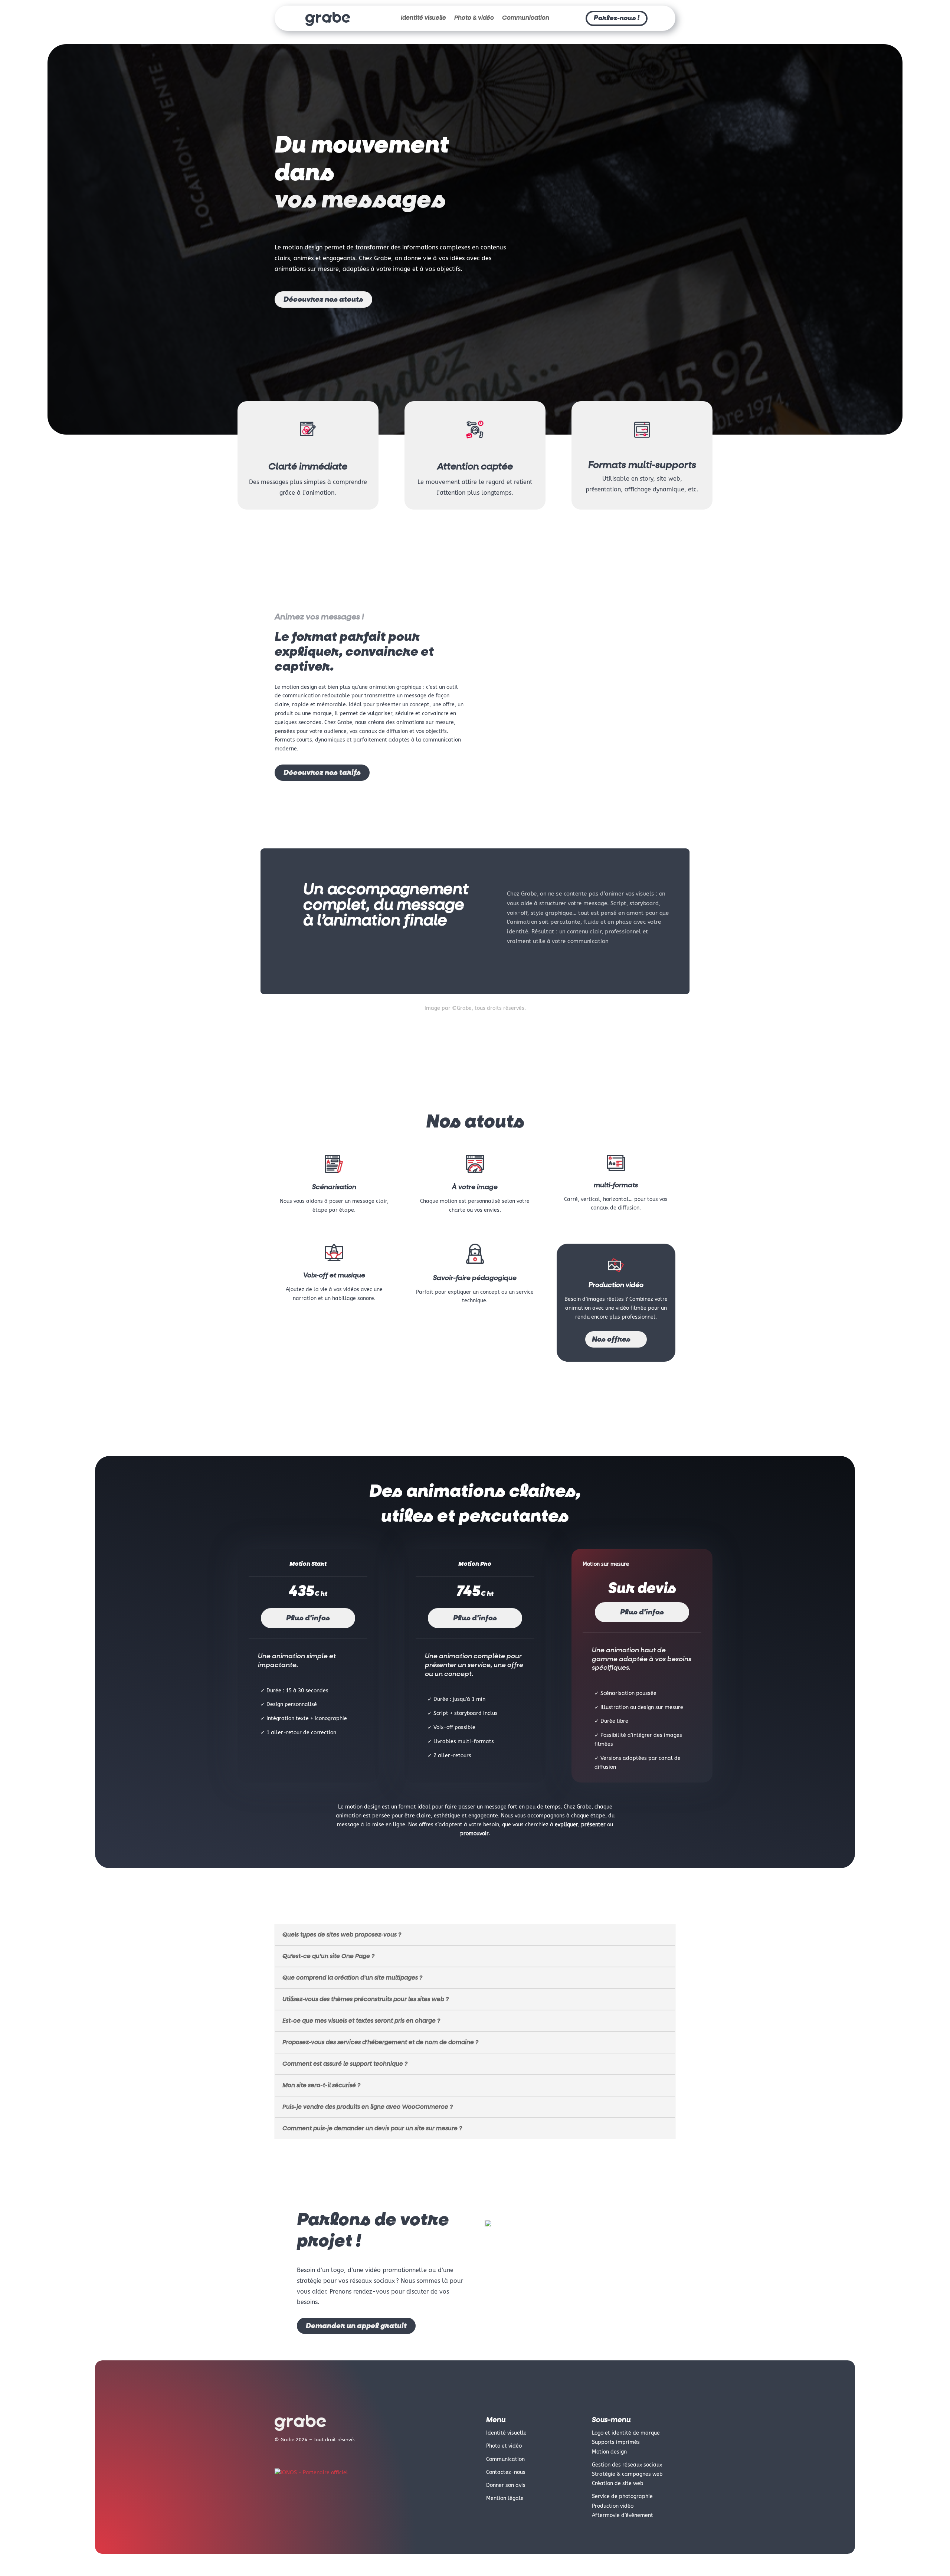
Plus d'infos (308, 1618)
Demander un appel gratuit (356, 2326)
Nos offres (611, 1339)
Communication (526, 18)
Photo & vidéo (474, 18)
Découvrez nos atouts (323, 300)
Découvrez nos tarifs (322, 773)
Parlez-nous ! (617, 18)
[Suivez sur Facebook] (281, 2455)
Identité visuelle (423, 18)
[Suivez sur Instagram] (295, 2455)
